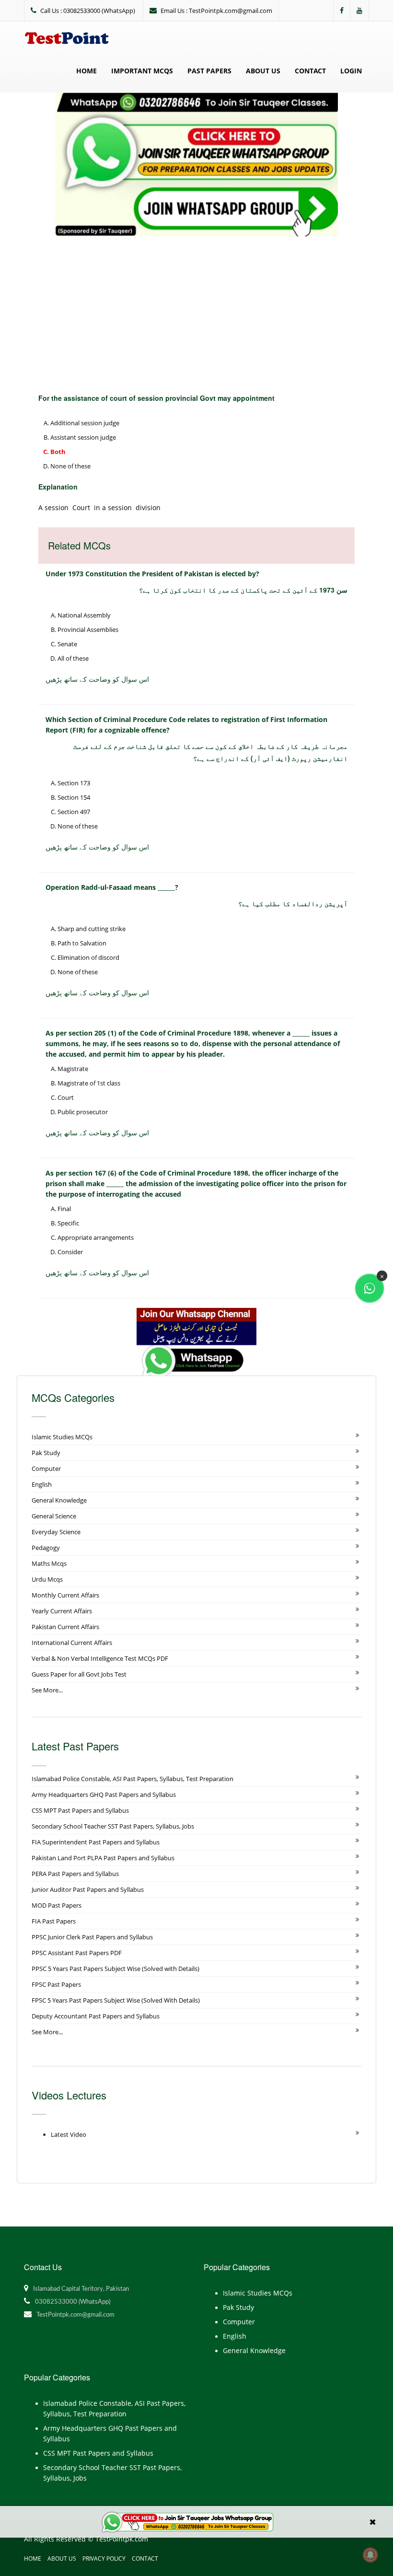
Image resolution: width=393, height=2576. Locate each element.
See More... (47, 1690)
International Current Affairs (72, 1643)
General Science (54, 1516)
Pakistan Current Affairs (65, 1627)
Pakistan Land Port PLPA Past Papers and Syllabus (103, 1858)
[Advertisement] (196, 308)
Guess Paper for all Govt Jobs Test (79, 1674)
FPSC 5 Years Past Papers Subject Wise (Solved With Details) (116, 2000)
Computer (46, 1469)
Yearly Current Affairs (62, 1611)
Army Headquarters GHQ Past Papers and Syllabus (104, 1795)
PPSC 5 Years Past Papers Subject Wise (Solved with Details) (116, 1969)
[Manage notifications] (370, 2555)
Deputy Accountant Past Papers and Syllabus (96, 2016)
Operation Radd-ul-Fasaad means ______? (112, 887)
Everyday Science (56, 1532)
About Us (263, 71)
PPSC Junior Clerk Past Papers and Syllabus (92, 1937)
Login (351, 71)
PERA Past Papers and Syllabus (75, 1874)
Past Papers (209, 71)
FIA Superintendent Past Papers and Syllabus (96, 1842)
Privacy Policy (104, 2559)
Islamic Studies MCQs (62, 1437)
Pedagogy (46, 1548)
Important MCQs (142, 71)
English (42, 1484)
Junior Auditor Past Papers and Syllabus (88, 1889)
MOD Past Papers (57, 1905)
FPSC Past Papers (56, 1984)
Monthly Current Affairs (65, 1595)
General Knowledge (59, 1500)
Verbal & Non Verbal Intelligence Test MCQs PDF (100, 1658)
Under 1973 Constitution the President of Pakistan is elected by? (152, 574)
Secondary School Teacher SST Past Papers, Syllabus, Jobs (113, 1826)
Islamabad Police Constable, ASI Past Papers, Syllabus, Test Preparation (133, 1779)
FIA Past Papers (54, 1921)
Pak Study (46, 1453)
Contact (310, 71)
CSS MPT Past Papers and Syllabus (80, 1810)
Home (87, 71)
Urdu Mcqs (47, 1579)
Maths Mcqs (49, 1563)
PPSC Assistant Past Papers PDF (77, 1953)
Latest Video (69, 2134)
